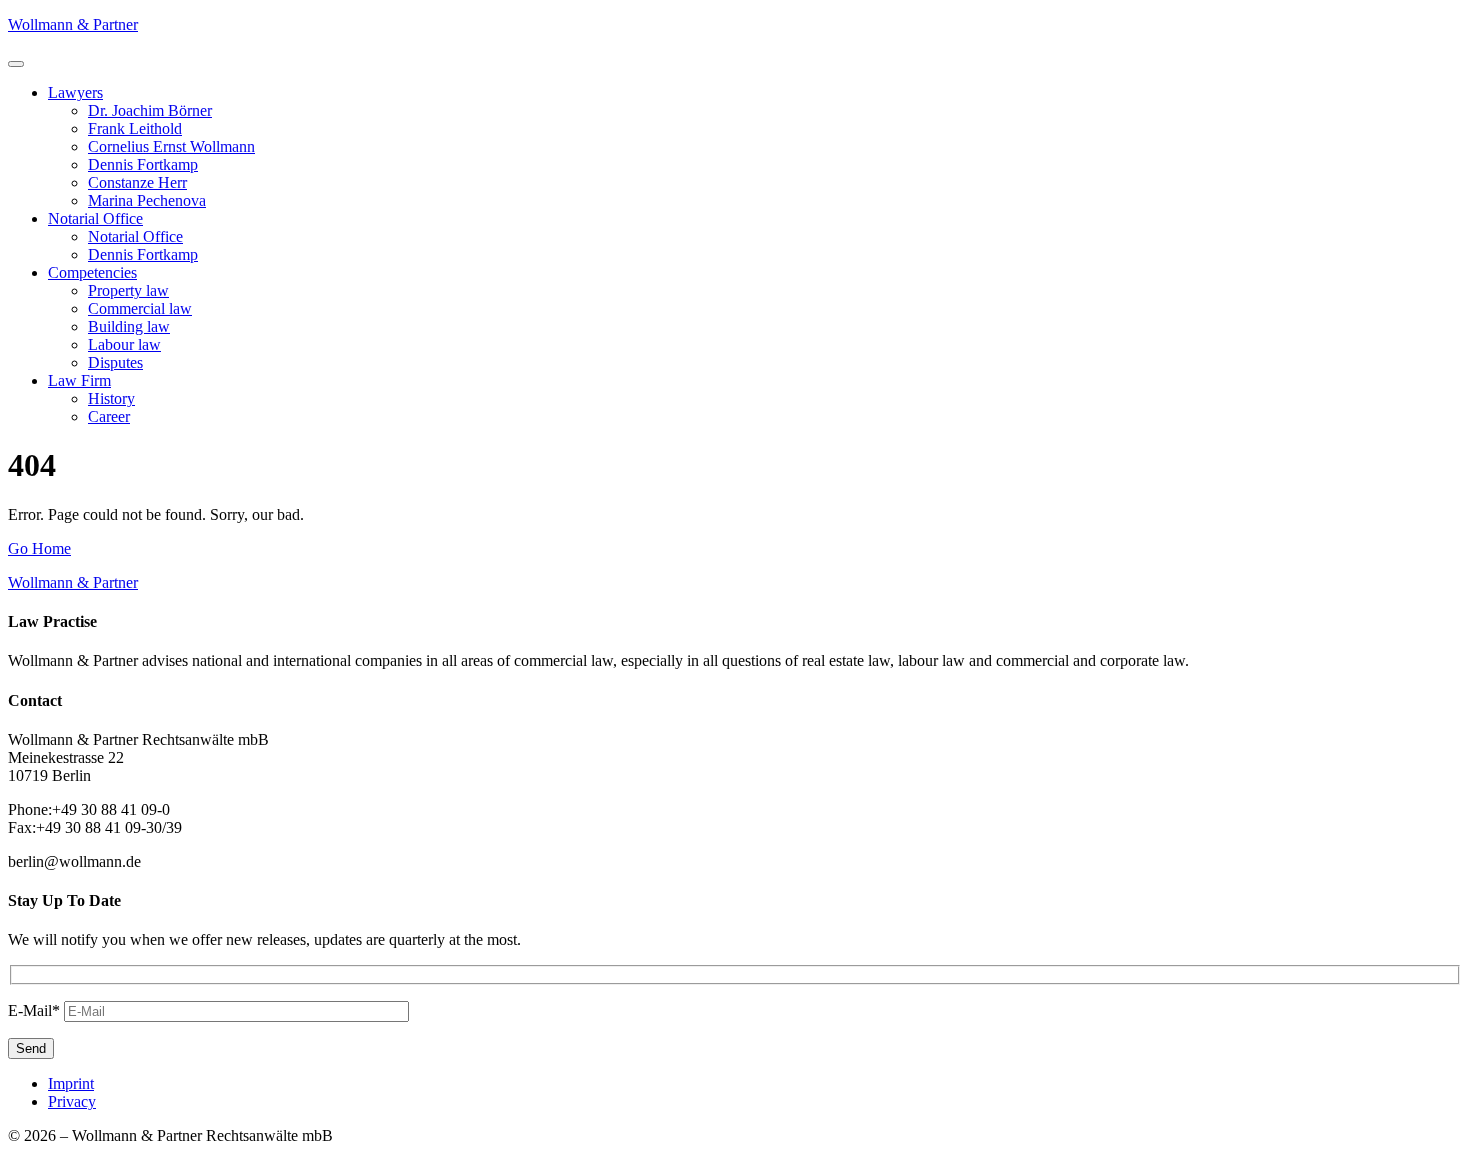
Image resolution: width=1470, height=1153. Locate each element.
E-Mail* (34, 1010)
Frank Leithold (135, 128)
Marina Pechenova (147, 200)
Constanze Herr (137, 182)
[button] (16, 64)
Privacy (72, 1101)
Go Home (39, 548)
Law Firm (79, 380)
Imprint (71, 1083)
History (111, 398)
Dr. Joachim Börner (150, 110)
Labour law (124, 344)
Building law (129, 326)
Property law (128, 290)
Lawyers (75, 92)
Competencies (92, 272)
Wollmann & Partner (73, 24)
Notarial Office (95, 218)
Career (109, 416)
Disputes (115, 362)
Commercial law (140, 308)
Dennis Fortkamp (143, 164)
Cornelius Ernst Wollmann (171, 146)
